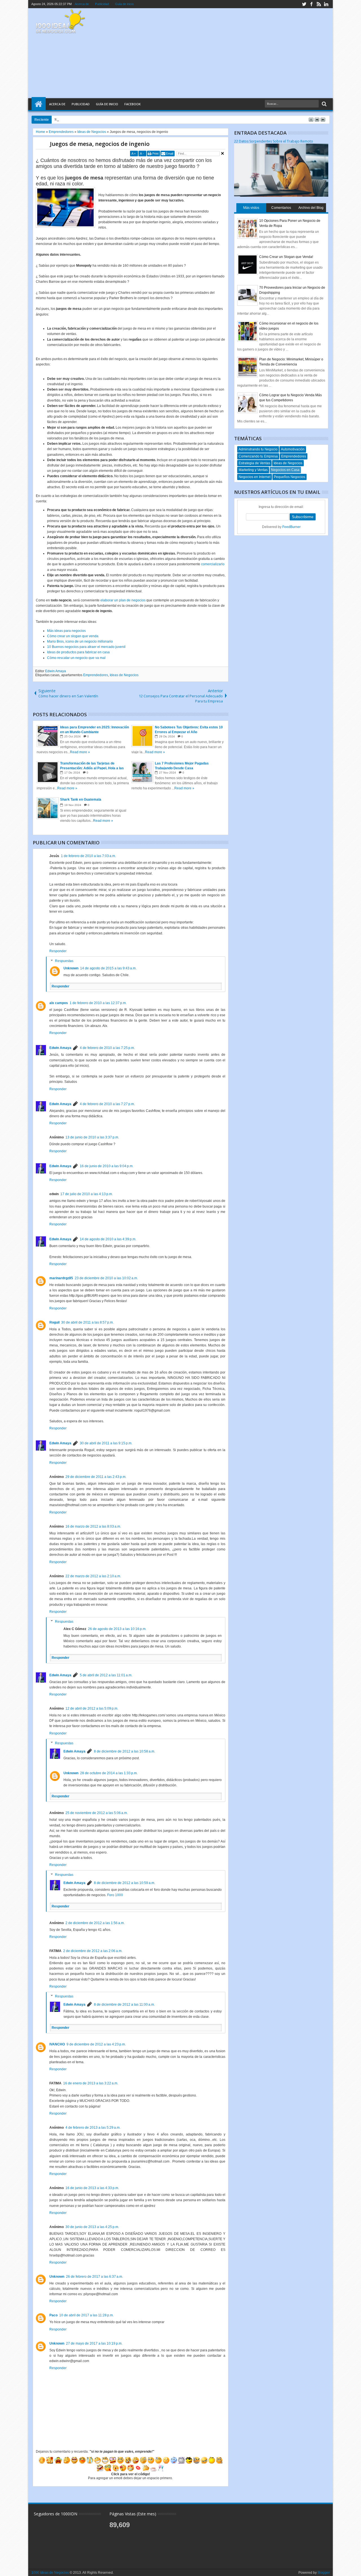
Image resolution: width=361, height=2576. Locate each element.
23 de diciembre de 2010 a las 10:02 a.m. (106, 1278)
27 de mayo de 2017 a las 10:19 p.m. (94, 2343)
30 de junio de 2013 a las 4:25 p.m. (92, 2227)
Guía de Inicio (107, 104)
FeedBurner (291, 527)
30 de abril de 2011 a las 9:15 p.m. (106, 1443)
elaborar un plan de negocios (123, 600)
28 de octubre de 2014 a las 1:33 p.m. (109, 1773)
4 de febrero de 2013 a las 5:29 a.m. (93, 2128)
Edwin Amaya (56, 671)
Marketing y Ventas (253, 470)
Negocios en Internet (255, 477)
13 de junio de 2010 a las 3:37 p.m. (92, 1137)
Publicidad (102, 4)
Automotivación (293, 449)
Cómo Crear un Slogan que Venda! (286, 257)
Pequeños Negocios (290, 477)
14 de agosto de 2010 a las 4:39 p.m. (108, 1239)
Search (324, 104)
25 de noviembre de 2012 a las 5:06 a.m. (97, 1813)
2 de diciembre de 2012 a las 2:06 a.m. (93, 1951)
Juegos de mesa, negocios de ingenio (100, 144)
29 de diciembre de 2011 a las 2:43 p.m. (96, 1477)
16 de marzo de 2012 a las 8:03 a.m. (93, 1526)
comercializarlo (213, 564)
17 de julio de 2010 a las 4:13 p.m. (87, 1194)
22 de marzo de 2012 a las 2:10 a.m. (93, 1576)
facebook (311, 4)
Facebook (133, 104)
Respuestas (64, 961)
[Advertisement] (225, 53)
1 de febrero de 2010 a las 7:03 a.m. (88, 856)
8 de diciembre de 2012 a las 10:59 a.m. (125, 1883)
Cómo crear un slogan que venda (73, 636)
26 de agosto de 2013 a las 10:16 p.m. (117, 1629)
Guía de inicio (124, 4)
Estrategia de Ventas (254, 463)
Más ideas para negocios (66, 631)
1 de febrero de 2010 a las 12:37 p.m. (98, 1003)
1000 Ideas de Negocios (50, 2573)
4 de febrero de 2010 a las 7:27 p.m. (107, 1104)
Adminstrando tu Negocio (258, 449)
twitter (304, 4)
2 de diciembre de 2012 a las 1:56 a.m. (95, 1923)
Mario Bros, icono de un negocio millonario (80, 641)
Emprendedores (96, 675)
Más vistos (251, 208)
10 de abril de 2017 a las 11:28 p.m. (86, 2315)
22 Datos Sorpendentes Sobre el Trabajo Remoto (274, 141)
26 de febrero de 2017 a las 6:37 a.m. (94, 2277)
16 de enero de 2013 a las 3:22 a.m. (91, 2083)
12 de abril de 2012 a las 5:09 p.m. (92, 1708)
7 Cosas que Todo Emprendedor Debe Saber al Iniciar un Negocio (115, 119)
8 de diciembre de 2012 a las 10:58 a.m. (125, 1751)
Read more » (80, 752)
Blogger (324, 2573)
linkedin (326, 4)
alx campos (59, 1003)
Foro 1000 (115, 1895)
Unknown (71, 968)
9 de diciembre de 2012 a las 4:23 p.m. (96, 2044)
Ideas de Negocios (124, 675)
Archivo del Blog (311, 208)
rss (319, 4)
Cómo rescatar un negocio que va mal (76, 658)
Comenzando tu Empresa (258, 456)
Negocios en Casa (285, 470)
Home (39, 104)
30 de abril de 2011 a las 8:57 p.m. (87, 1322)
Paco (53, 2315)
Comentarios (281, 208)
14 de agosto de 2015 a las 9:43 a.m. (108, 968)
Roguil (54, 1322)
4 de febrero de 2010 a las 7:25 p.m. (107, 1048)
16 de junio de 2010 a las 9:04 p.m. (107, 1166)
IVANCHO (57, 2044)
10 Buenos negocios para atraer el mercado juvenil (86, 647)
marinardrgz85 (61, 1278)
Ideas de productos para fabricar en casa (78, 652)
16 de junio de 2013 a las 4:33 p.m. (92, 2188)
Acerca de (82, 4)
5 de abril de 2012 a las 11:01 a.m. (106, 1675)
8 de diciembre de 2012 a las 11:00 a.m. (124, 2005)
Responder (58, 951)
